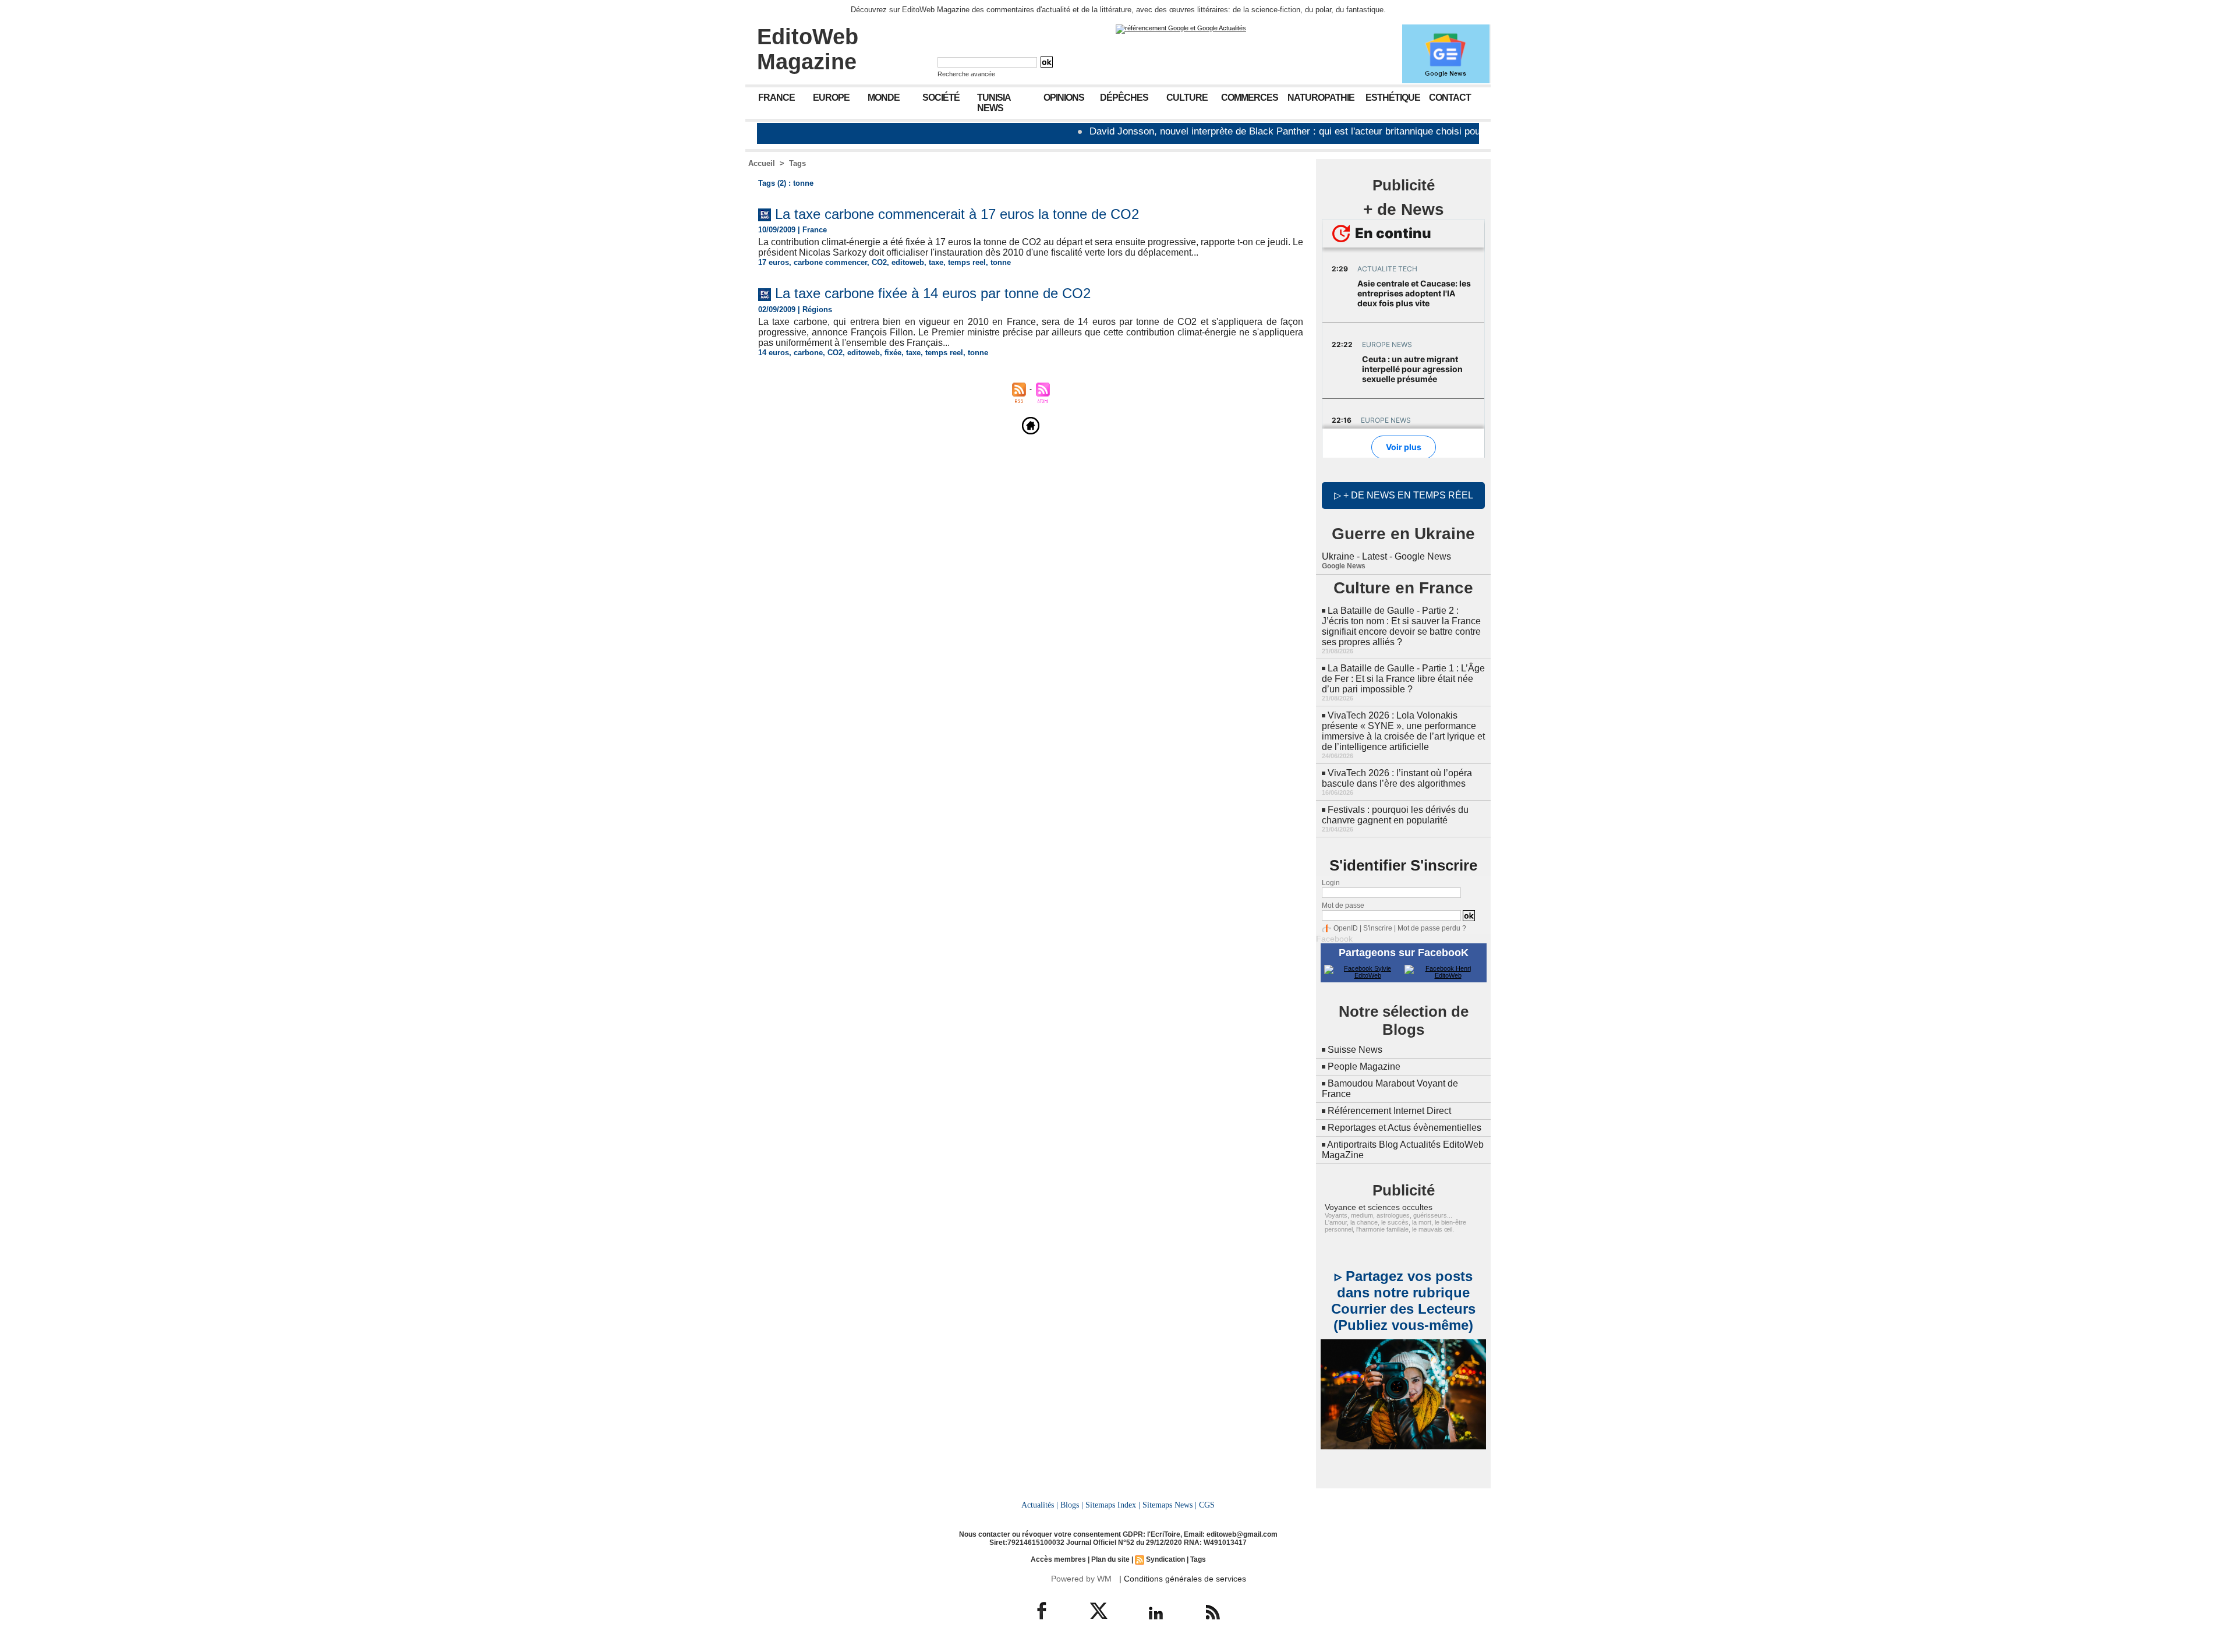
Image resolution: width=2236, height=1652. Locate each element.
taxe (936, 262)
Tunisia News (994, 103)
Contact (1450, 98)
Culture (1187, 98)
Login (1331, 883)
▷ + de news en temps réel (1404, 495)
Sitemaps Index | (1113, 1505)
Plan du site (1110, 1559)
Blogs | (1072, 1505)
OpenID (1346, 928)
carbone (808, 353)
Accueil (762, 163)
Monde (884, 98)
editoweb (908, 262)
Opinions (1064, 98)
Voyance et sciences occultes (1379, 1207)
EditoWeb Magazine (808, 49)
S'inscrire (1378, 928)
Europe (831, 98)
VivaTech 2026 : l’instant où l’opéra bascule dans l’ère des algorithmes (1397, 778)
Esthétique (1393, 98)
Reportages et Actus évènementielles (1404, 1128)
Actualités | (1040, 1505)
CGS (1207, 1505)
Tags (797, 163)
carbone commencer (830, 262)
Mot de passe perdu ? (1432, 928)
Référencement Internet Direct (1389, 1111)
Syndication (1165, 1559)
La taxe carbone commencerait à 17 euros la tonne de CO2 (957, 214)
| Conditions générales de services (1183, 1579)
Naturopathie (1321, 98)
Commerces (1250, 98)
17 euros (774, 262)
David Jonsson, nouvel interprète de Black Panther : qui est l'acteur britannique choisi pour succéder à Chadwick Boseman (1286, 131)
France (776, 98)
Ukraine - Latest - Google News (1386, 556)
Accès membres (1058, 1559)
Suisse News (1355, 1050)
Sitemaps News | (1170, 1505)
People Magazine (1364, 1066)
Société (941, 98)
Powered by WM (1081, 1579)
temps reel (967, 262)
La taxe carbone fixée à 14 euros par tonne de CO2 (933, 293)
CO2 (879, 262)
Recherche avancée (966, 74)
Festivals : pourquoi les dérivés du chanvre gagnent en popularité (1395, 815)
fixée (893, 353)
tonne (1001, 262)
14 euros (774, 353)
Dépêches (1124, 98)
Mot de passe (1343, 905)
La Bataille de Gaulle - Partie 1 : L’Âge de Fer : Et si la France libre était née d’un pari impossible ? (1403, 679)
